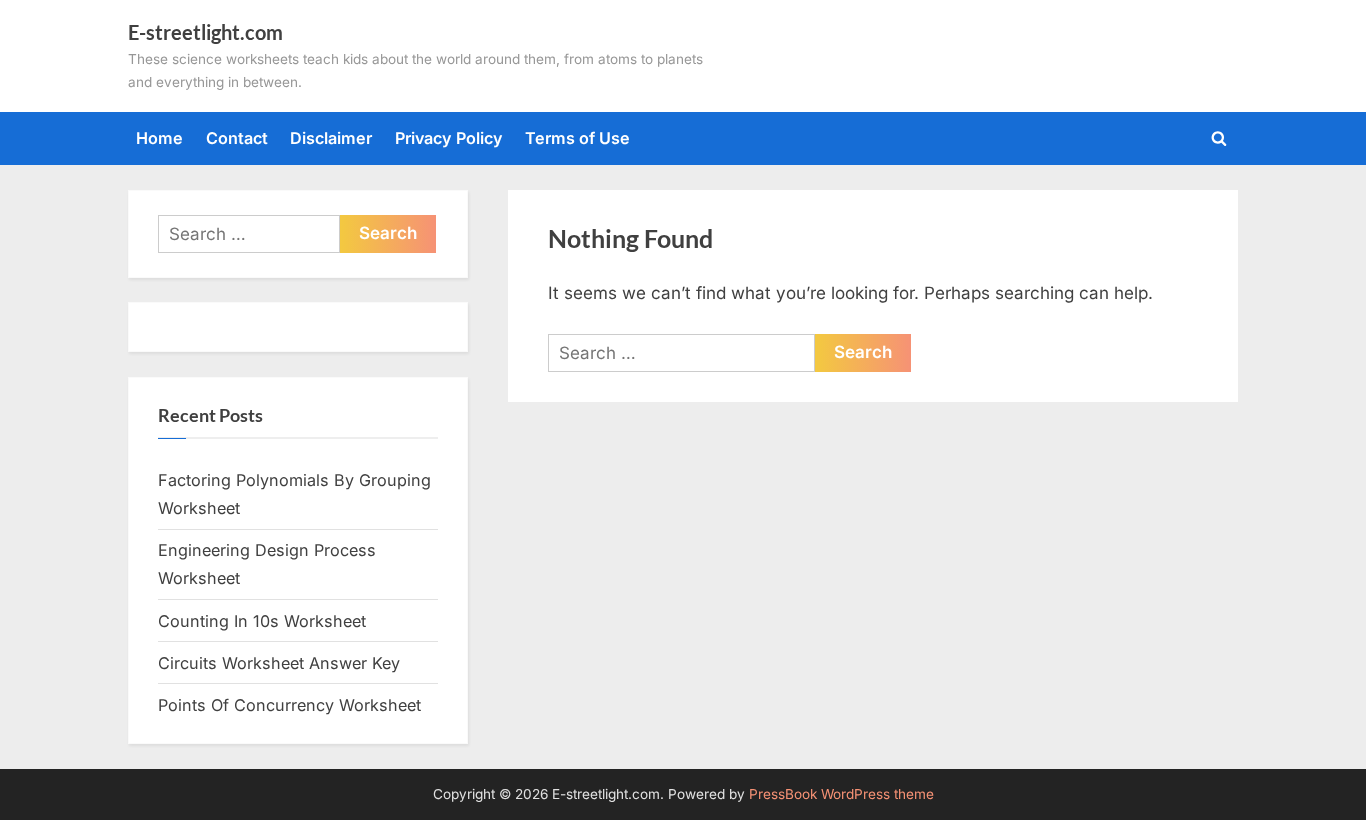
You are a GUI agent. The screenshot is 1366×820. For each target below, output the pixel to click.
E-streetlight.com (205, 32)
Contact (237, 138)
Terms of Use (577, 138)
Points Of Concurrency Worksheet (289, 705)
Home (159, 138)
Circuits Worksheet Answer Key (279, 663)
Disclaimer (331, 138)
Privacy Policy (449, 138)
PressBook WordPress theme (841, 794)
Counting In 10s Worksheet (262, 621)
